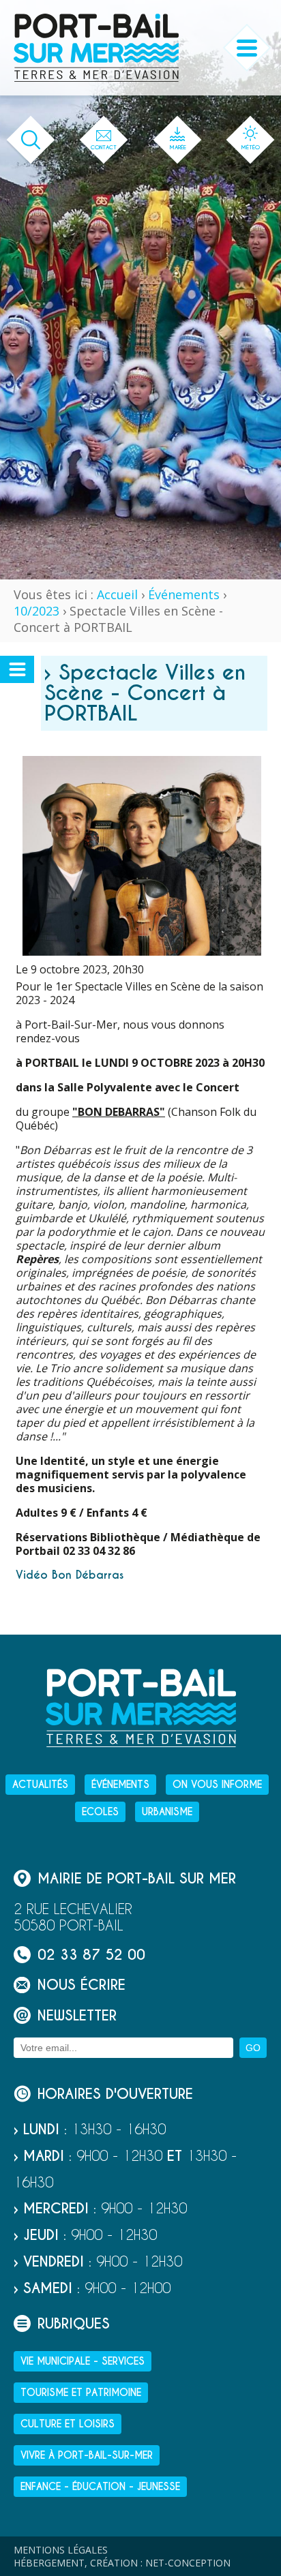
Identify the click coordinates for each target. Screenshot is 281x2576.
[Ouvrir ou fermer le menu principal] (247, 48)
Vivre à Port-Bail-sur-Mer (87, 2455)
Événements (184, 594)
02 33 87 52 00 (91, 1955)
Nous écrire (82, 1985)
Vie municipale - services (83, 2361)
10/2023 (36, 611)
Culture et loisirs (68, 2424)
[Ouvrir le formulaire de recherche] (31, 140)
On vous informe (217, 1785)
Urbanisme (167, 1812)
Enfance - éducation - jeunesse (100, 2487)
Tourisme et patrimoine (81, 2393)
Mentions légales (61, 2550)
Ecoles (100, 1812)
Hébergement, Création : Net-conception (122, 2563)
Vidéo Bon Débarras (70, 1575)
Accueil (117, 594)
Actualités (40, 1785)
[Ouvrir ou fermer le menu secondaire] (17, 669)
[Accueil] (96, 48)
